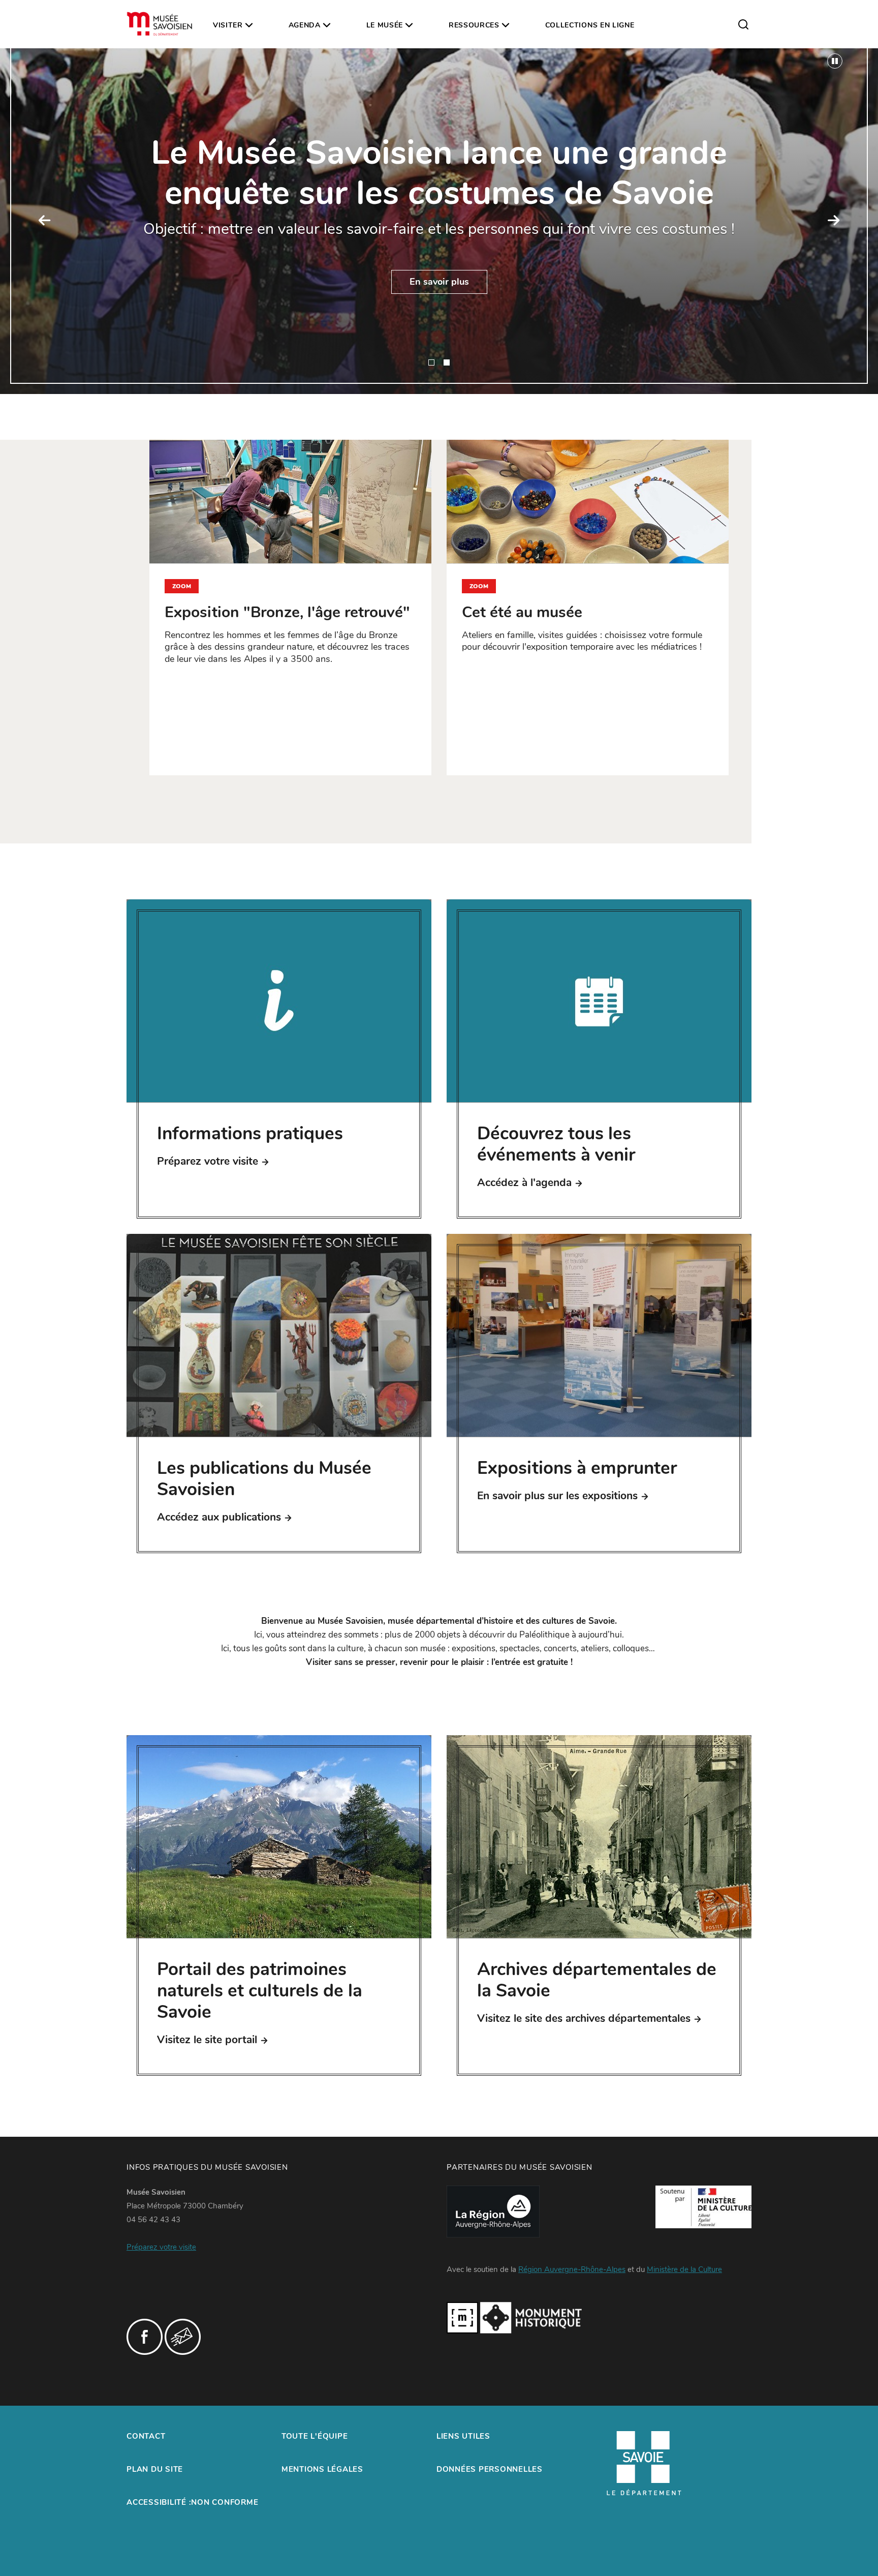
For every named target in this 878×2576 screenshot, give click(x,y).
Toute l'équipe (315, 2436)
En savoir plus (439, 282)
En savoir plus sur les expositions (557, 1496)
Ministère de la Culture (684, 2269)
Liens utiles (463, 2436)
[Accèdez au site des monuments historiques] (531, 2317)
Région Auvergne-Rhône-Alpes (572, 2269)
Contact (146, 2436)
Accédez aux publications (219, 1517)
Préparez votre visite (208, 1161)
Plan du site (155, 2469)
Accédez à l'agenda (524, 1183)
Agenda (305, 25)
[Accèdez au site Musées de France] (462, 2317)
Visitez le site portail (207, 2040)
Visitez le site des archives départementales (584, 2018)
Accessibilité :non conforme (192, 2502)
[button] (44, 221)
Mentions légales (322, 2469)
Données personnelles (490, 2469)
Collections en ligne (590, 25)
